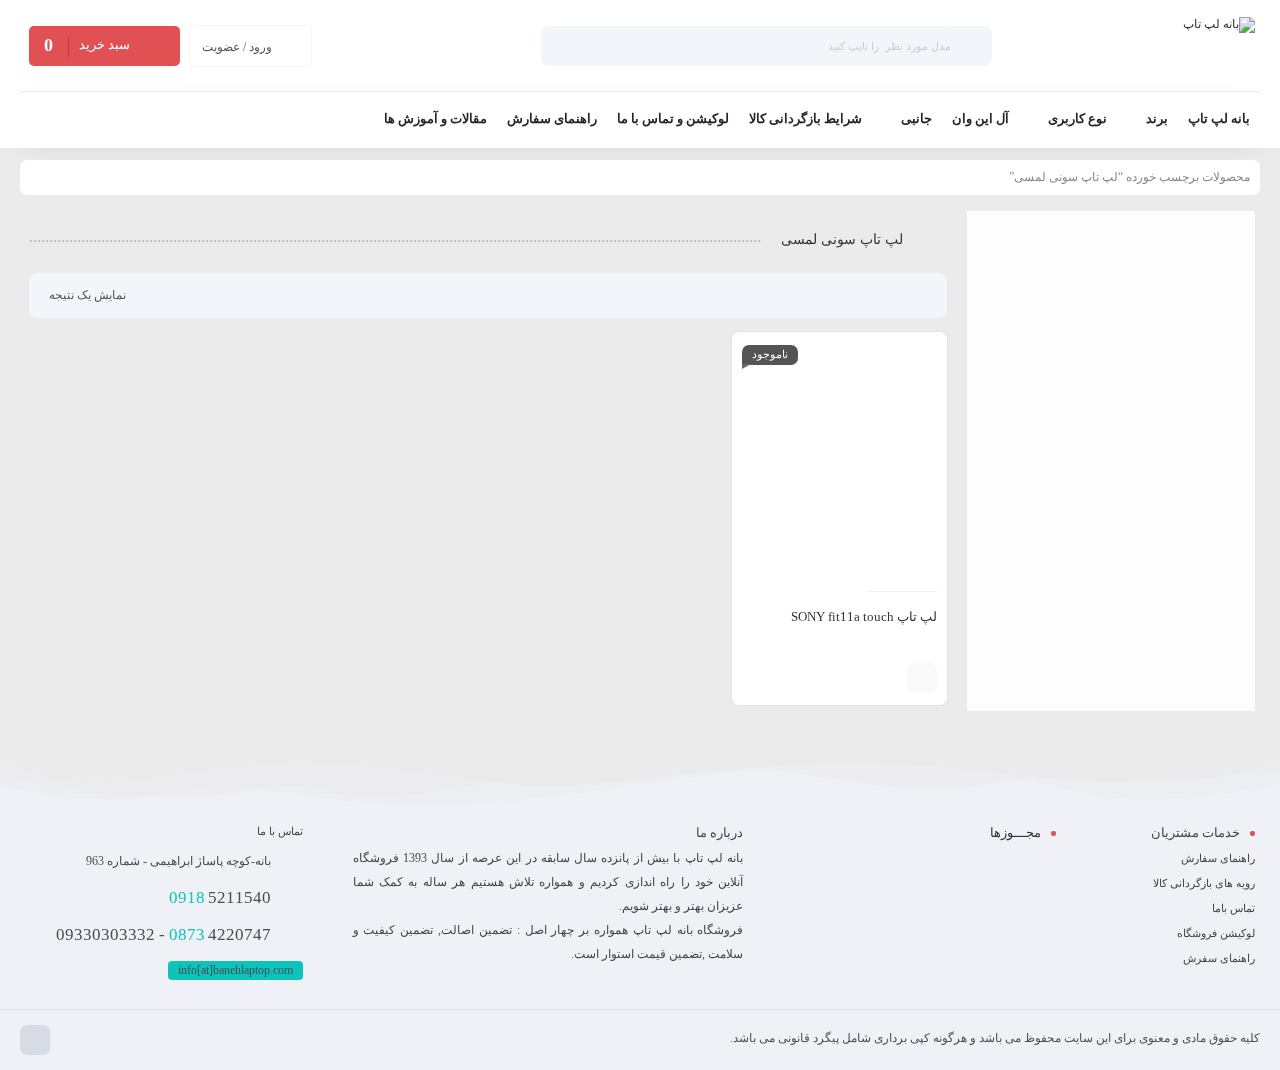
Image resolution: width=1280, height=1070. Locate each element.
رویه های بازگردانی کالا (1204, 883)
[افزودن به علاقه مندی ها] (857, 678)
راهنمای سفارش (1218, 858)
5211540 (220, 897)
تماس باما (1233, 908)
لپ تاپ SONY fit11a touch (864, 616)
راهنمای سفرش (1219, 958)
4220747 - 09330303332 (163, 934)
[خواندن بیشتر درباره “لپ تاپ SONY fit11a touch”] (922, 678)
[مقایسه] (887, 678)
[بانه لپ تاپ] (1219, 46)
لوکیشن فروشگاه (1216, 933)
